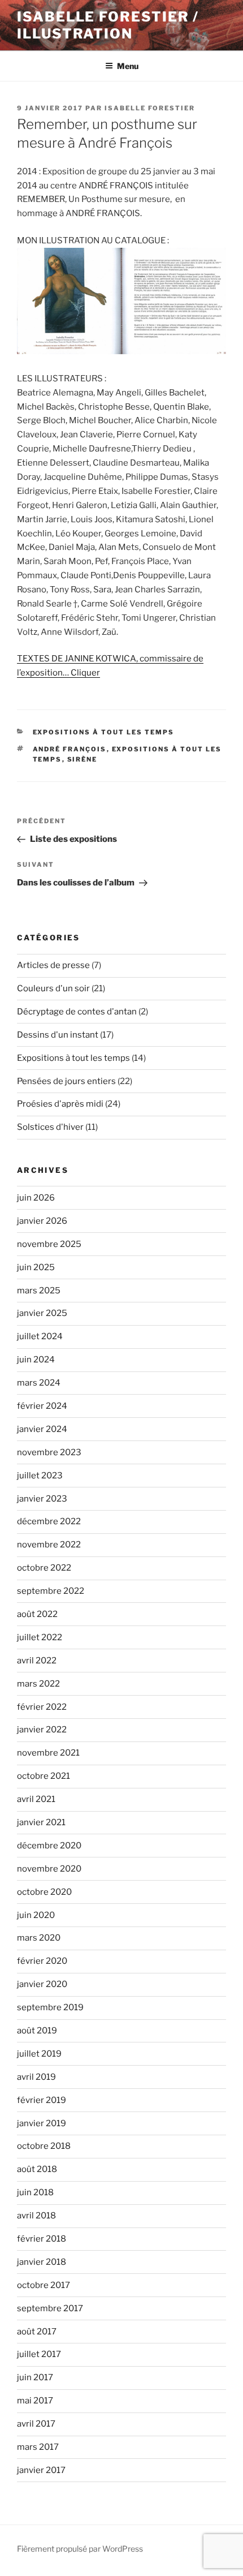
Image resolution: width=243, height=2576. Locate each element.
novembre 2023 (49, 1452)
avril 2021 (36, 1799)
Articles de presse (53, 965)
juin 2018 (35, 2192)
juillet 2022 (40, 1637)
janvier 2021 (41, 1822)
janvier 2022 (42, 1730)
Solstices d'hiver (50, 1127)
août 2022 (37, 1614)
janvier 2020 (42, 1984)
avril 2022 (37, 1661)
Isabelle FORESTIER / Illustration (108, 25)
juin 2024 (36, 1360)
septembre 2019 (50, 2007)
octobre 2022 (44, 1568)
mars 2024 (39, 1383)
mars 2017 (38, 2447)
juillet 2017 (39, 2354)
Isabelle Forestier (150, 108)
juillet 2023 (40, 1476)
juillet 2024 (40, 1336)
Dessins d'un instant (58, 1035)
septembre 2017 (50, 2308)
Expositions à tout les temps (104, 732)
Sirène (83, 759)
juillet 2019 (39, 2054)
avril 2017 (36, 2424)
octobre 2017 (44, 2285)
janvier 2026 (42, 1221)
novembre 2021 (48, 1753)
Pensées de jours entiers (66, 1081)
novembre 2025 (49, 1244)
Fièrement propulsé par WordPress (80, 2549)
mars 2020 (39, 1938)
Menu (128, 66)
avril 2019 (36, 2077)
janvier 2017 (41, 2470)
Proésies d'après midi (60, 1104)
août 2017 (37, 2332)
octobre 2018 (44, 2146)
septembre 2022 (51, 1591)
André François (70, 749)
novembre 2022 (49, 1545)
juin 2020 (36, 1915)
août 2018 (37, 2169)
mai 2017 (35, 2401)
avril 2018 (36, 2216)
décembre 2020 (49, 1846)
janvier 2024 (42, 1429)
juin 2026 (36, 1198)
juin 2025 (36, 1267)
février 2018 (42, 2239)
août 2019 (37, 2031)
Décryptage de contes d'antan (77, 1012)
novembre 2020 (49, 1869)
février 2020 (42, 1961)
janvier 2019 (42, 2123)
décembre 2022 (49, 1521)
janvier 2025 (42, 1313)
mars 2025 (39, 1291)
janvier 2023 (42, 1499)
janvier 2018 (42, 2262)
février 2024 (42, 1406)
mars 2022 (38, 1684)
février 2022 (42, 1707)
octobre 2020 (44, 1892)
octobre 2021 (44, 1776)
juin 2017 (35, 2377)
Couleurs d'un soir (53, 988)
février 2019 (42, 2100)
